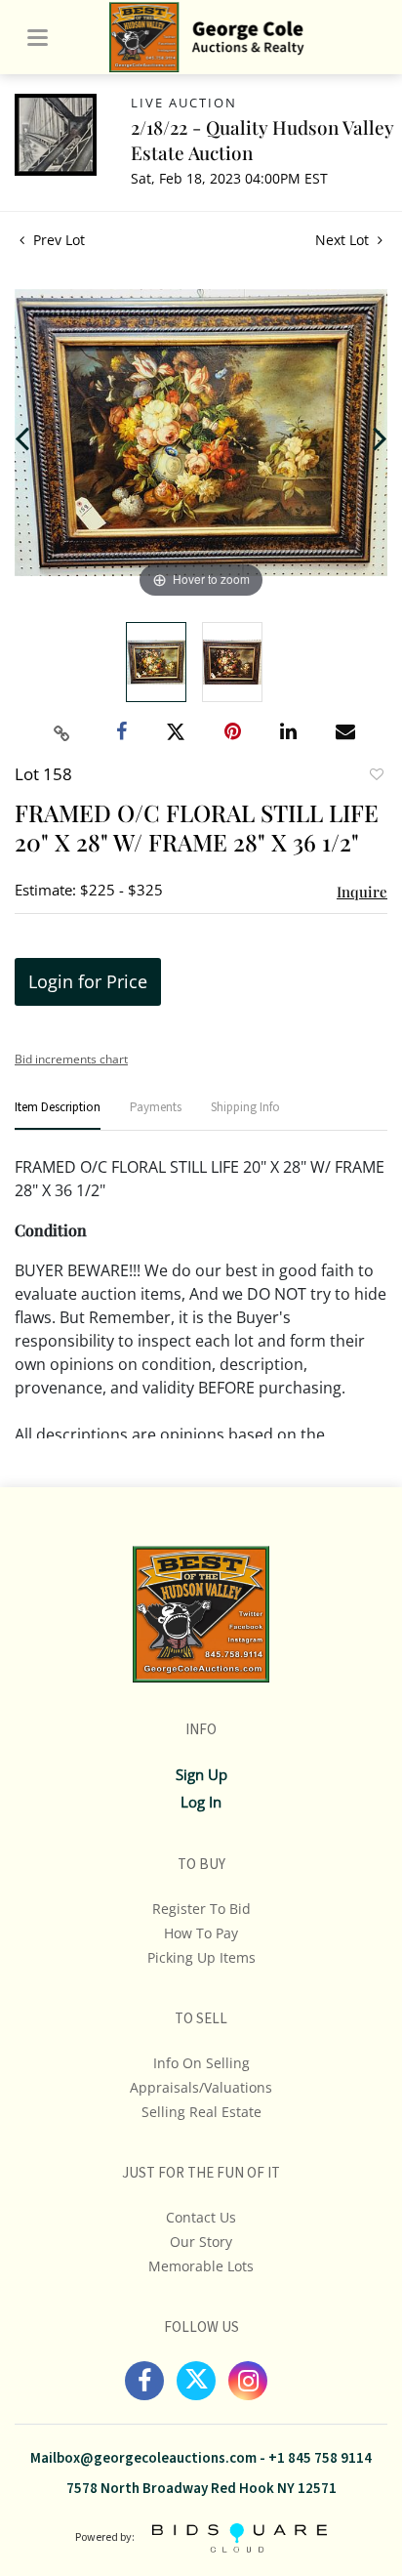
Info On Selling (201, 2063)
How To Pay (201, 1933)
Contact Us (201, 2217)
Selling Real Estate (201, 2112)
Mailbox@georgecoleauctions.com (143, 2458)
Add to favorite (376, 776)
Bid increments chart (71, 1059)
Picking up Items (201, 1957)
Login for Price (88, 981)
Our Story (201, 2242)
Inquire (362, 892)
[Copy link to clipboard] (62, 733)
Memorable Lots (201, 2266)
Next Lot (344, 240)
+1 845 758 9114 (320, 2458)
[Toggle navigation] (38, 38)
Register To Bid (201, 1909)
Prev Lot (57, 240)
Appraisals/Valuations (201, 2087)
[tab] (58, 1116)
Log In (201, 1802)
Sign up (201, 1774)
